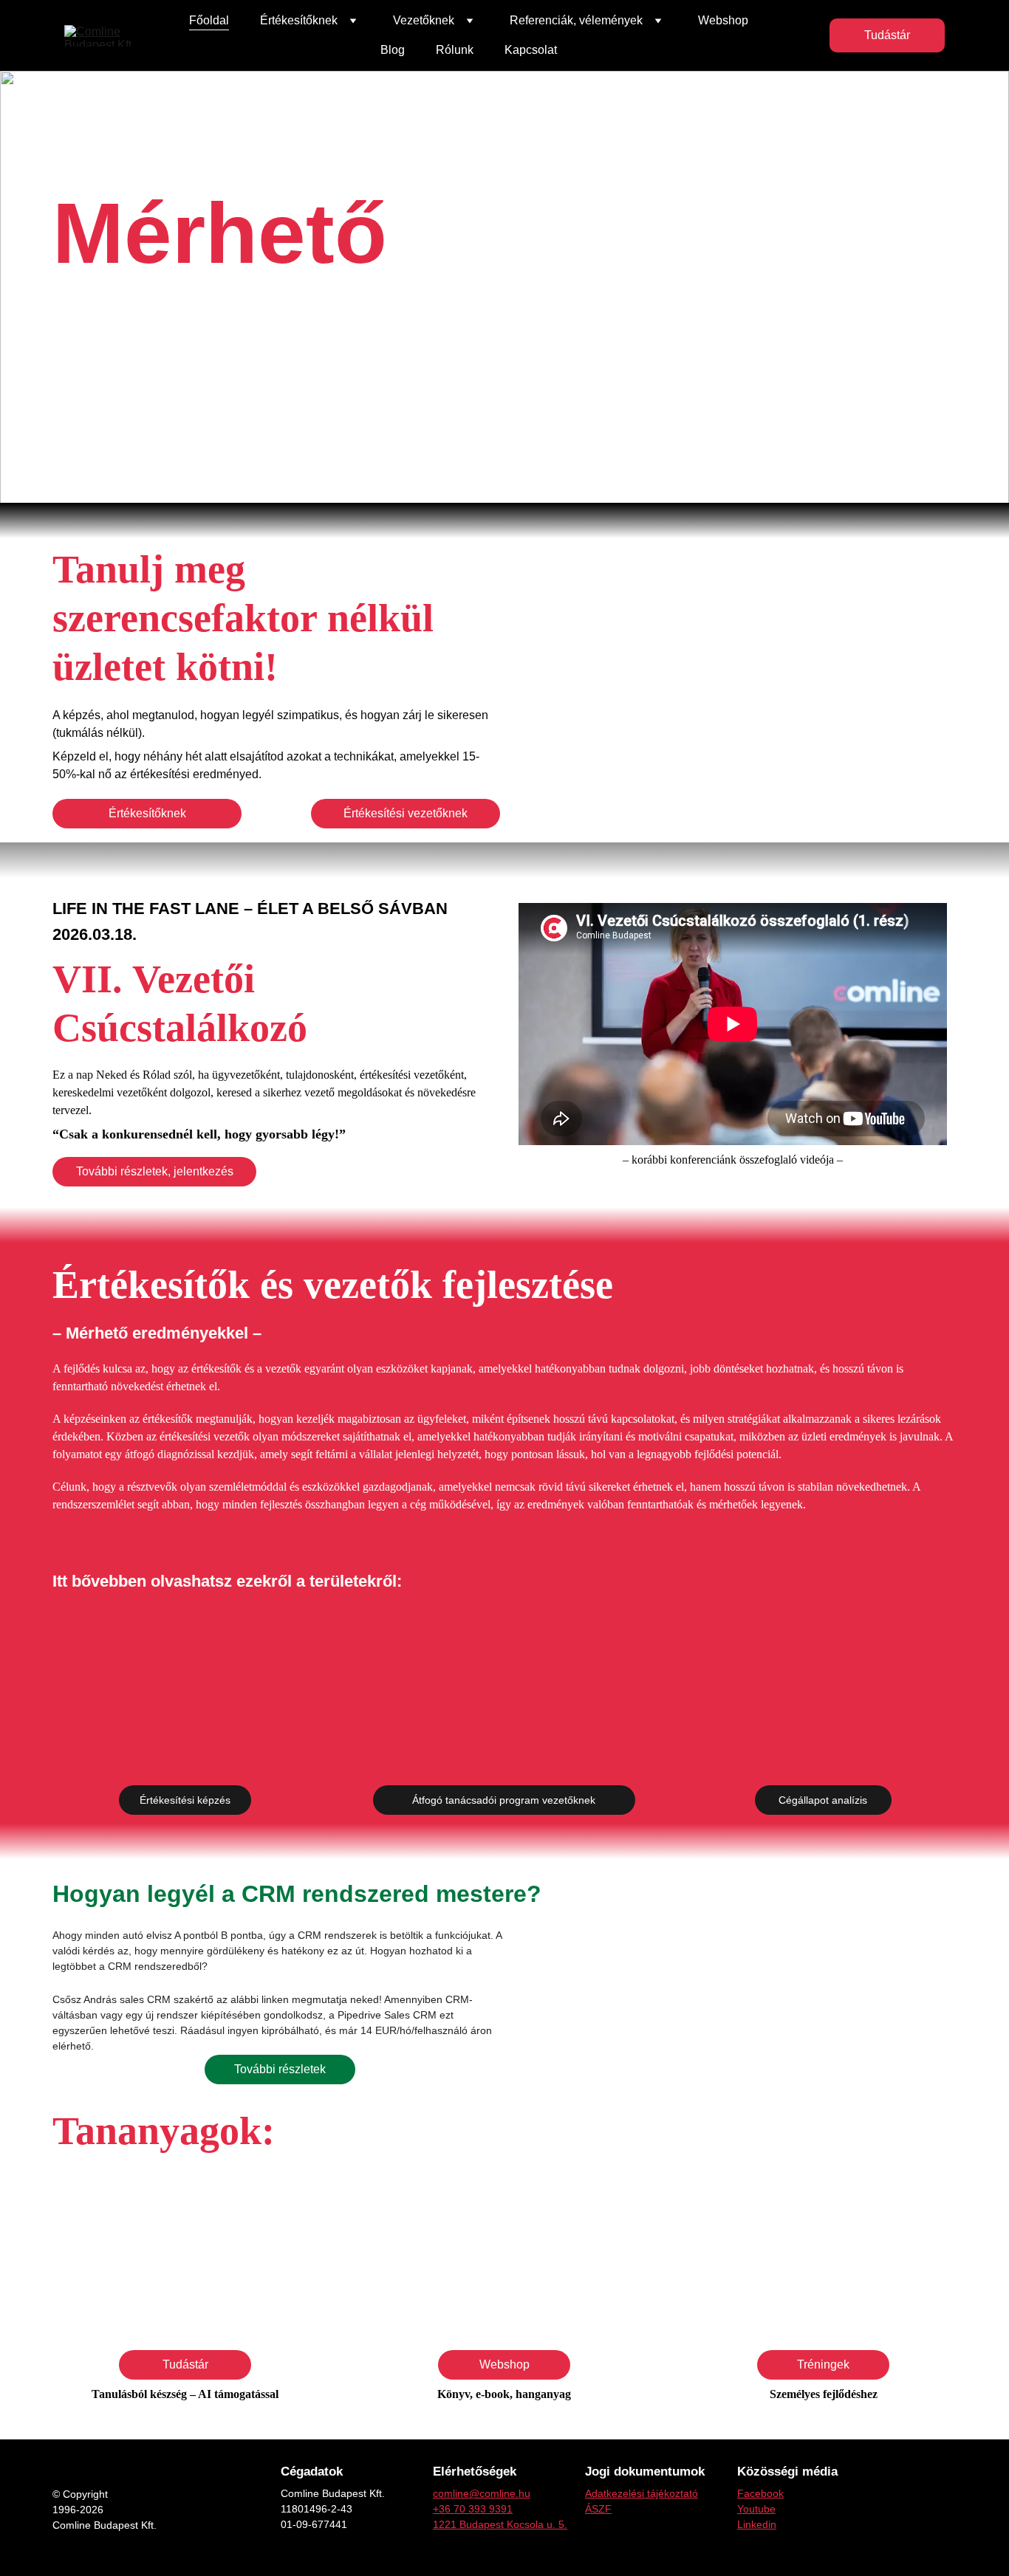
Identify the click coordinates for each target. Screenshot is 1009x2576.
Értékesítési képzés (185, 1800)
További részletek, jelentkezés (155, 1171)
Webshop (723, 20)
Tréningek (823, 2364)
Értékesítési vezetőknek (406, 813)
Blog (393, 50)
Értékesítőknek (147, 813)
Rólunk (455, 50)
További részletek (280, 2069)
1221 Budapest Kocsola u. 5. (500, 2524)
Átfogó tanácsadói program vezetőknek (504, 1800)
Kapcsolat (531, 50)
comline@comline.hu (482, 2493)
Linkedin (757, 2524)
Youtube (756, 2509)
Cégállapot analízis (823, 1800)
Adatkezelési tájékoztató (642, 2493)
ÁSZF (598, 2509)
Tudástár (887, 35)
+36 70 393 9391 (473, 2509)
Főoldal (209, 20)
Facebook (760, 2493)
